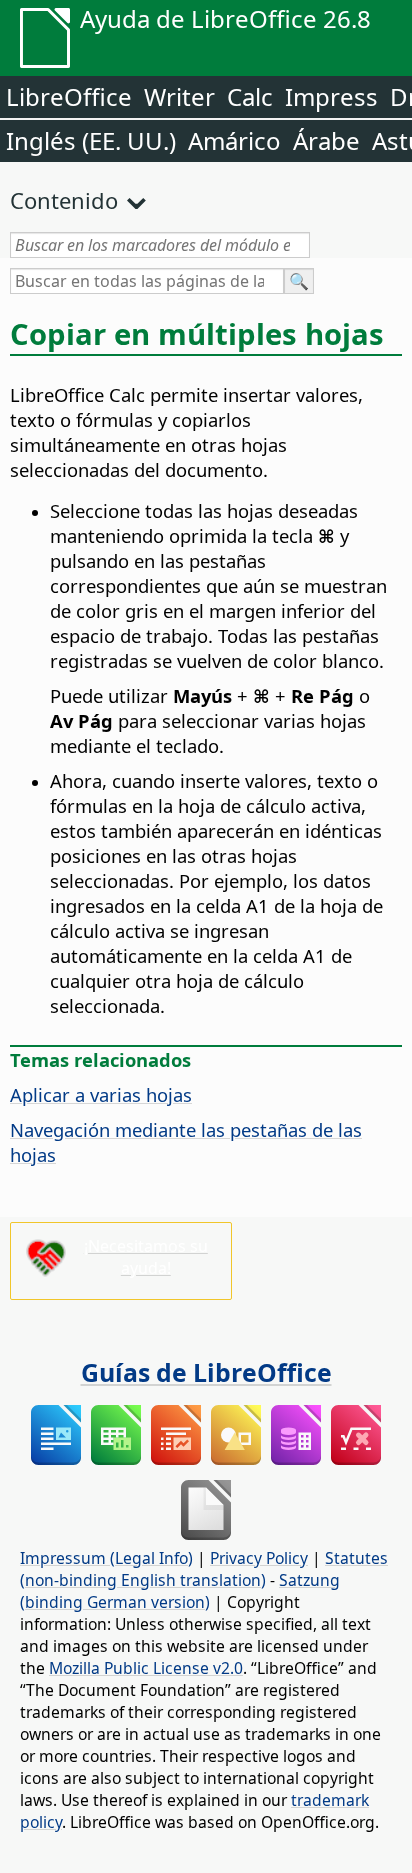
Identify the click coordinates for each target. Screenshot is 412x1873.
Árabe (326, 140)
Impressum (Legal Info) (106, 1558)
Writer (179, 96)
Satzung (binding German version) (180, 1591)
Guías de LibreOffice (206, 1372)
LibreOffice (69, 96)
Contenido (64, 200)
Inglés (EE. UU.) (91, 140)
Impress (331, 96)
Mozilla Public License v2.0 (146, 1668)
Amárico (234, 140)
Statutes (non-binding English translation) (204, 1569)
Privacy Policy (259, 1558)
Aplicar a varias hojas (101, 1094)
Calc (250, 96)
